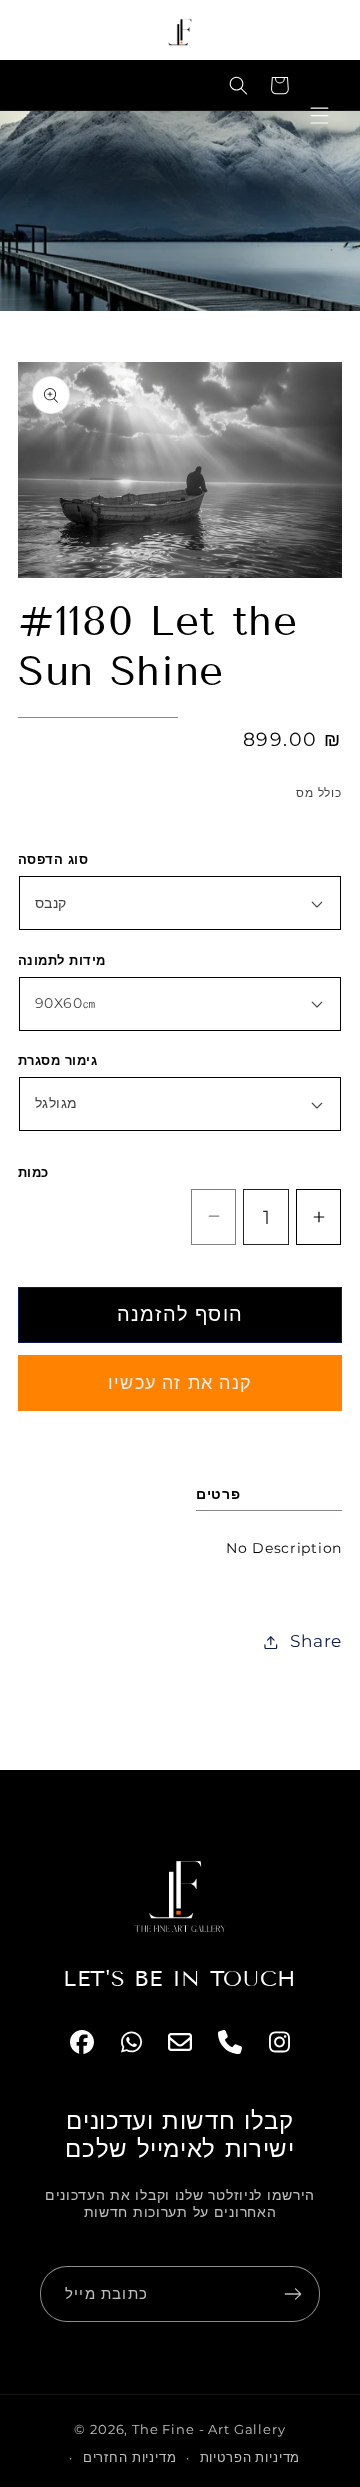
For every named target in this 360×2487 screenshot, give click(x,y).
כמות (33, 1172)
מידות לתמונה (62, 960)
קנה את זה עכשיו (180, 1383)
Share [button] (316, 1641)
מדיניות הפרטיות (250, 2457)
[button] (238, 85)
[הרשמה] (292, 2294)
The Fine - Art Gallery (208, 2429)
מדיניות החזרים (130, 2457)
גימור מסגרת (57, 1060)
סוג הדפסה (53, 859)
